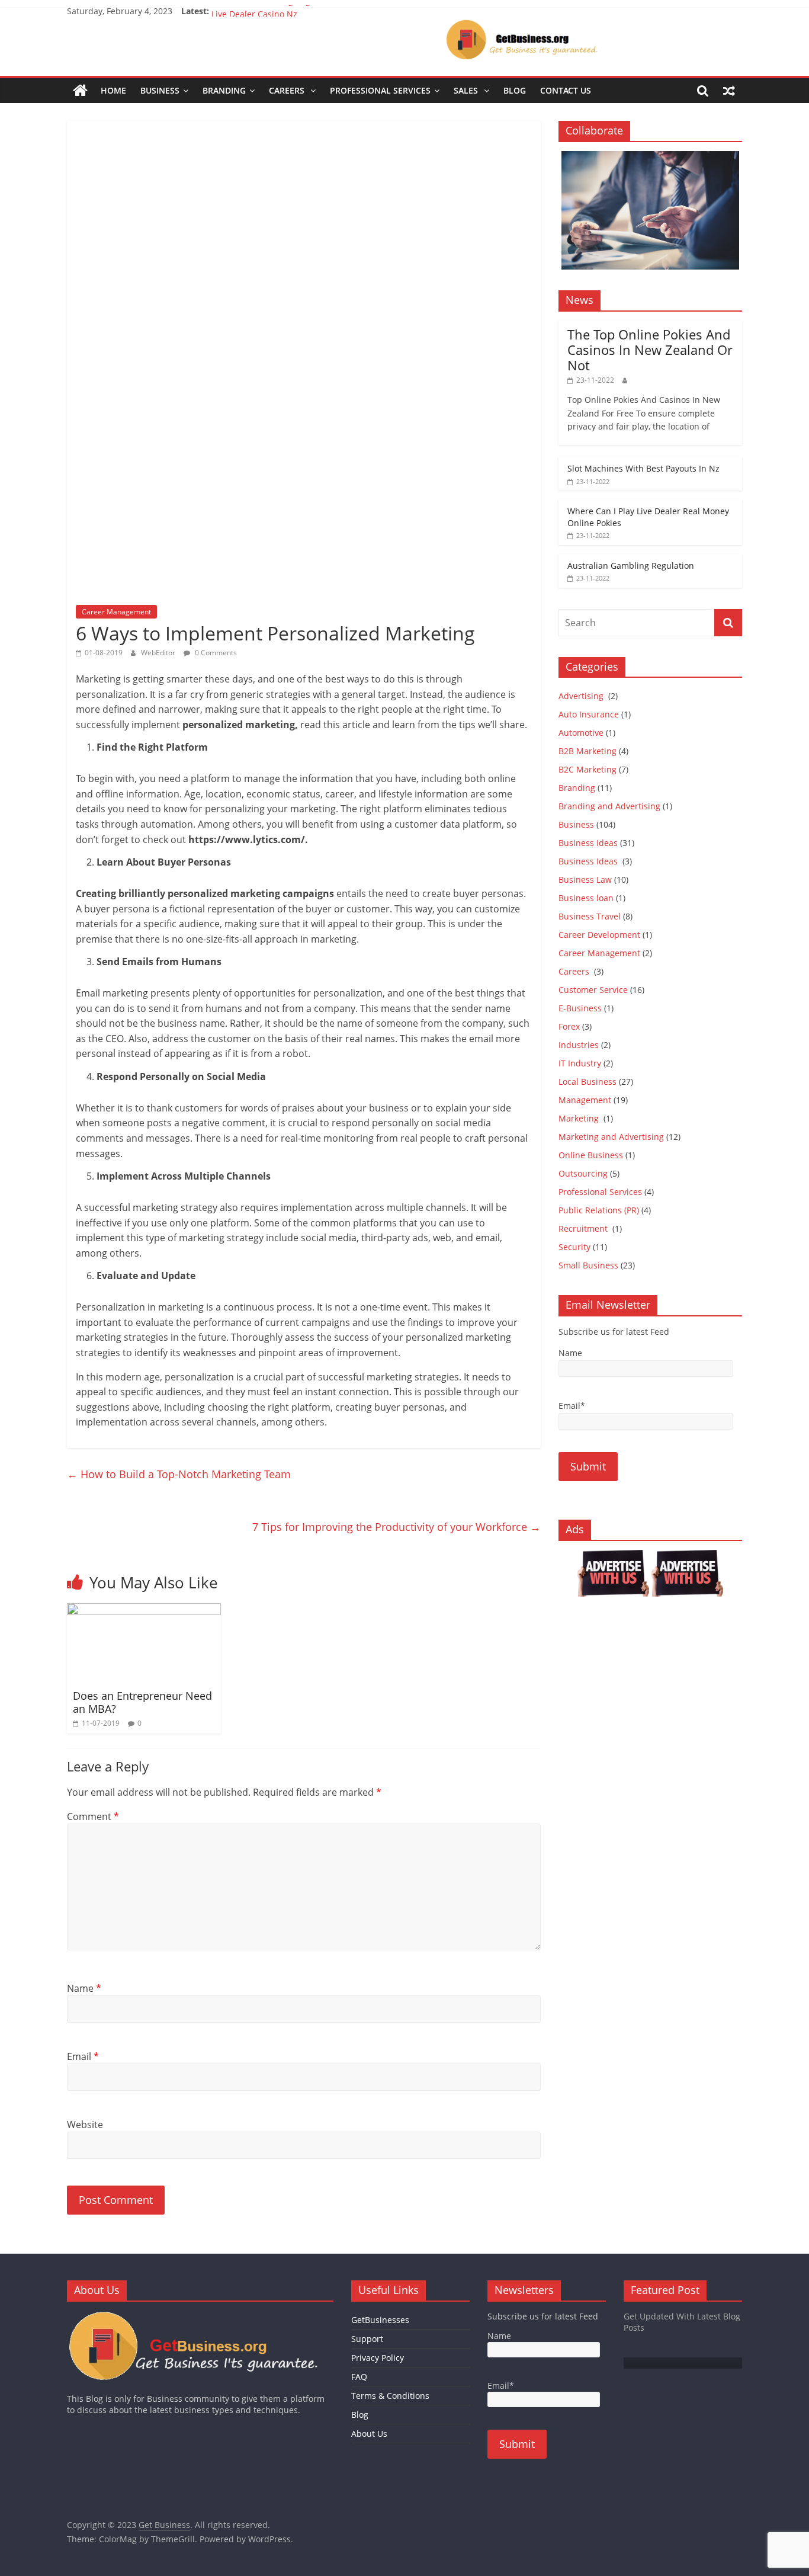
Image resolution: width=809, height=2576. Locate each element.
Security (574, 1247)
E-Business (580, 1008)
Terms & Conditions (390, 2396)
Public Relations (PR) (599, 1210)
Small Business (588, 1265)
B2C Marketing (588, 769)
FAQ (359, 2377)
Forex (569, 1026)
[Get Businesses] (200, 2316)
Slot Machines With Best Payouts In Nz (643, 468)
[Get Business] (80, 91)
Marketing (580, 1118)
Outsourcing (583, 1173)
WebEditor (158, 653)
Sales (467, 90)
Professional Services (380, 90)
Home (113, 90)
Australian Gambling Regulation (275, 11)
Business (160, 90)
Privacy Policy (378, 2358)
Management (585, 1100)
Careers (288, 90)
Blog (515, 90)
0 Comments (215, 653)
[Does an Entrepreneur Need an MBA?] (144, 1610)
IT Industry (580, 1063)
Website (85, 2125)
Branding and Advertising (609, 806)
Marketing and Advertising (611, 1137)
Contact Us (566, 90)
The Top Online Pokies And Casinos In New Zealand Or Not (650, 350)
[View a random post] (729, 91)
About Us (369, 2434)
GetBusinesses (380, 2320)
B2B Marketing (588, 751)
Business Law (585, 880)
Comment (93, 1816)
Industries (579, 1045)
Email (83, 2056)
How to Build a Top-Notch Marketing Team (179, 1474)
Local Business (588, 1082)
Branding (224, 90)
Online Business (591, 1155)
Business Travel (590, 916)
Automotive (581, 733)
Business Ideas (588, 843)
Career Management (116, 612)
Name (84, 1988)
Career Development (599, 935)
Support (367, 2339)
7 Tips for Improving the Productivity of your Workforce (397, 1527)
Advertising (582, 696)
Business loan (586, 898)
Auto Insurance (589, 714)
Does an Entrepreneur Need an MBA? (142, 1702)
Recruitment (584, 1228)
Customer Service (593, 990)
